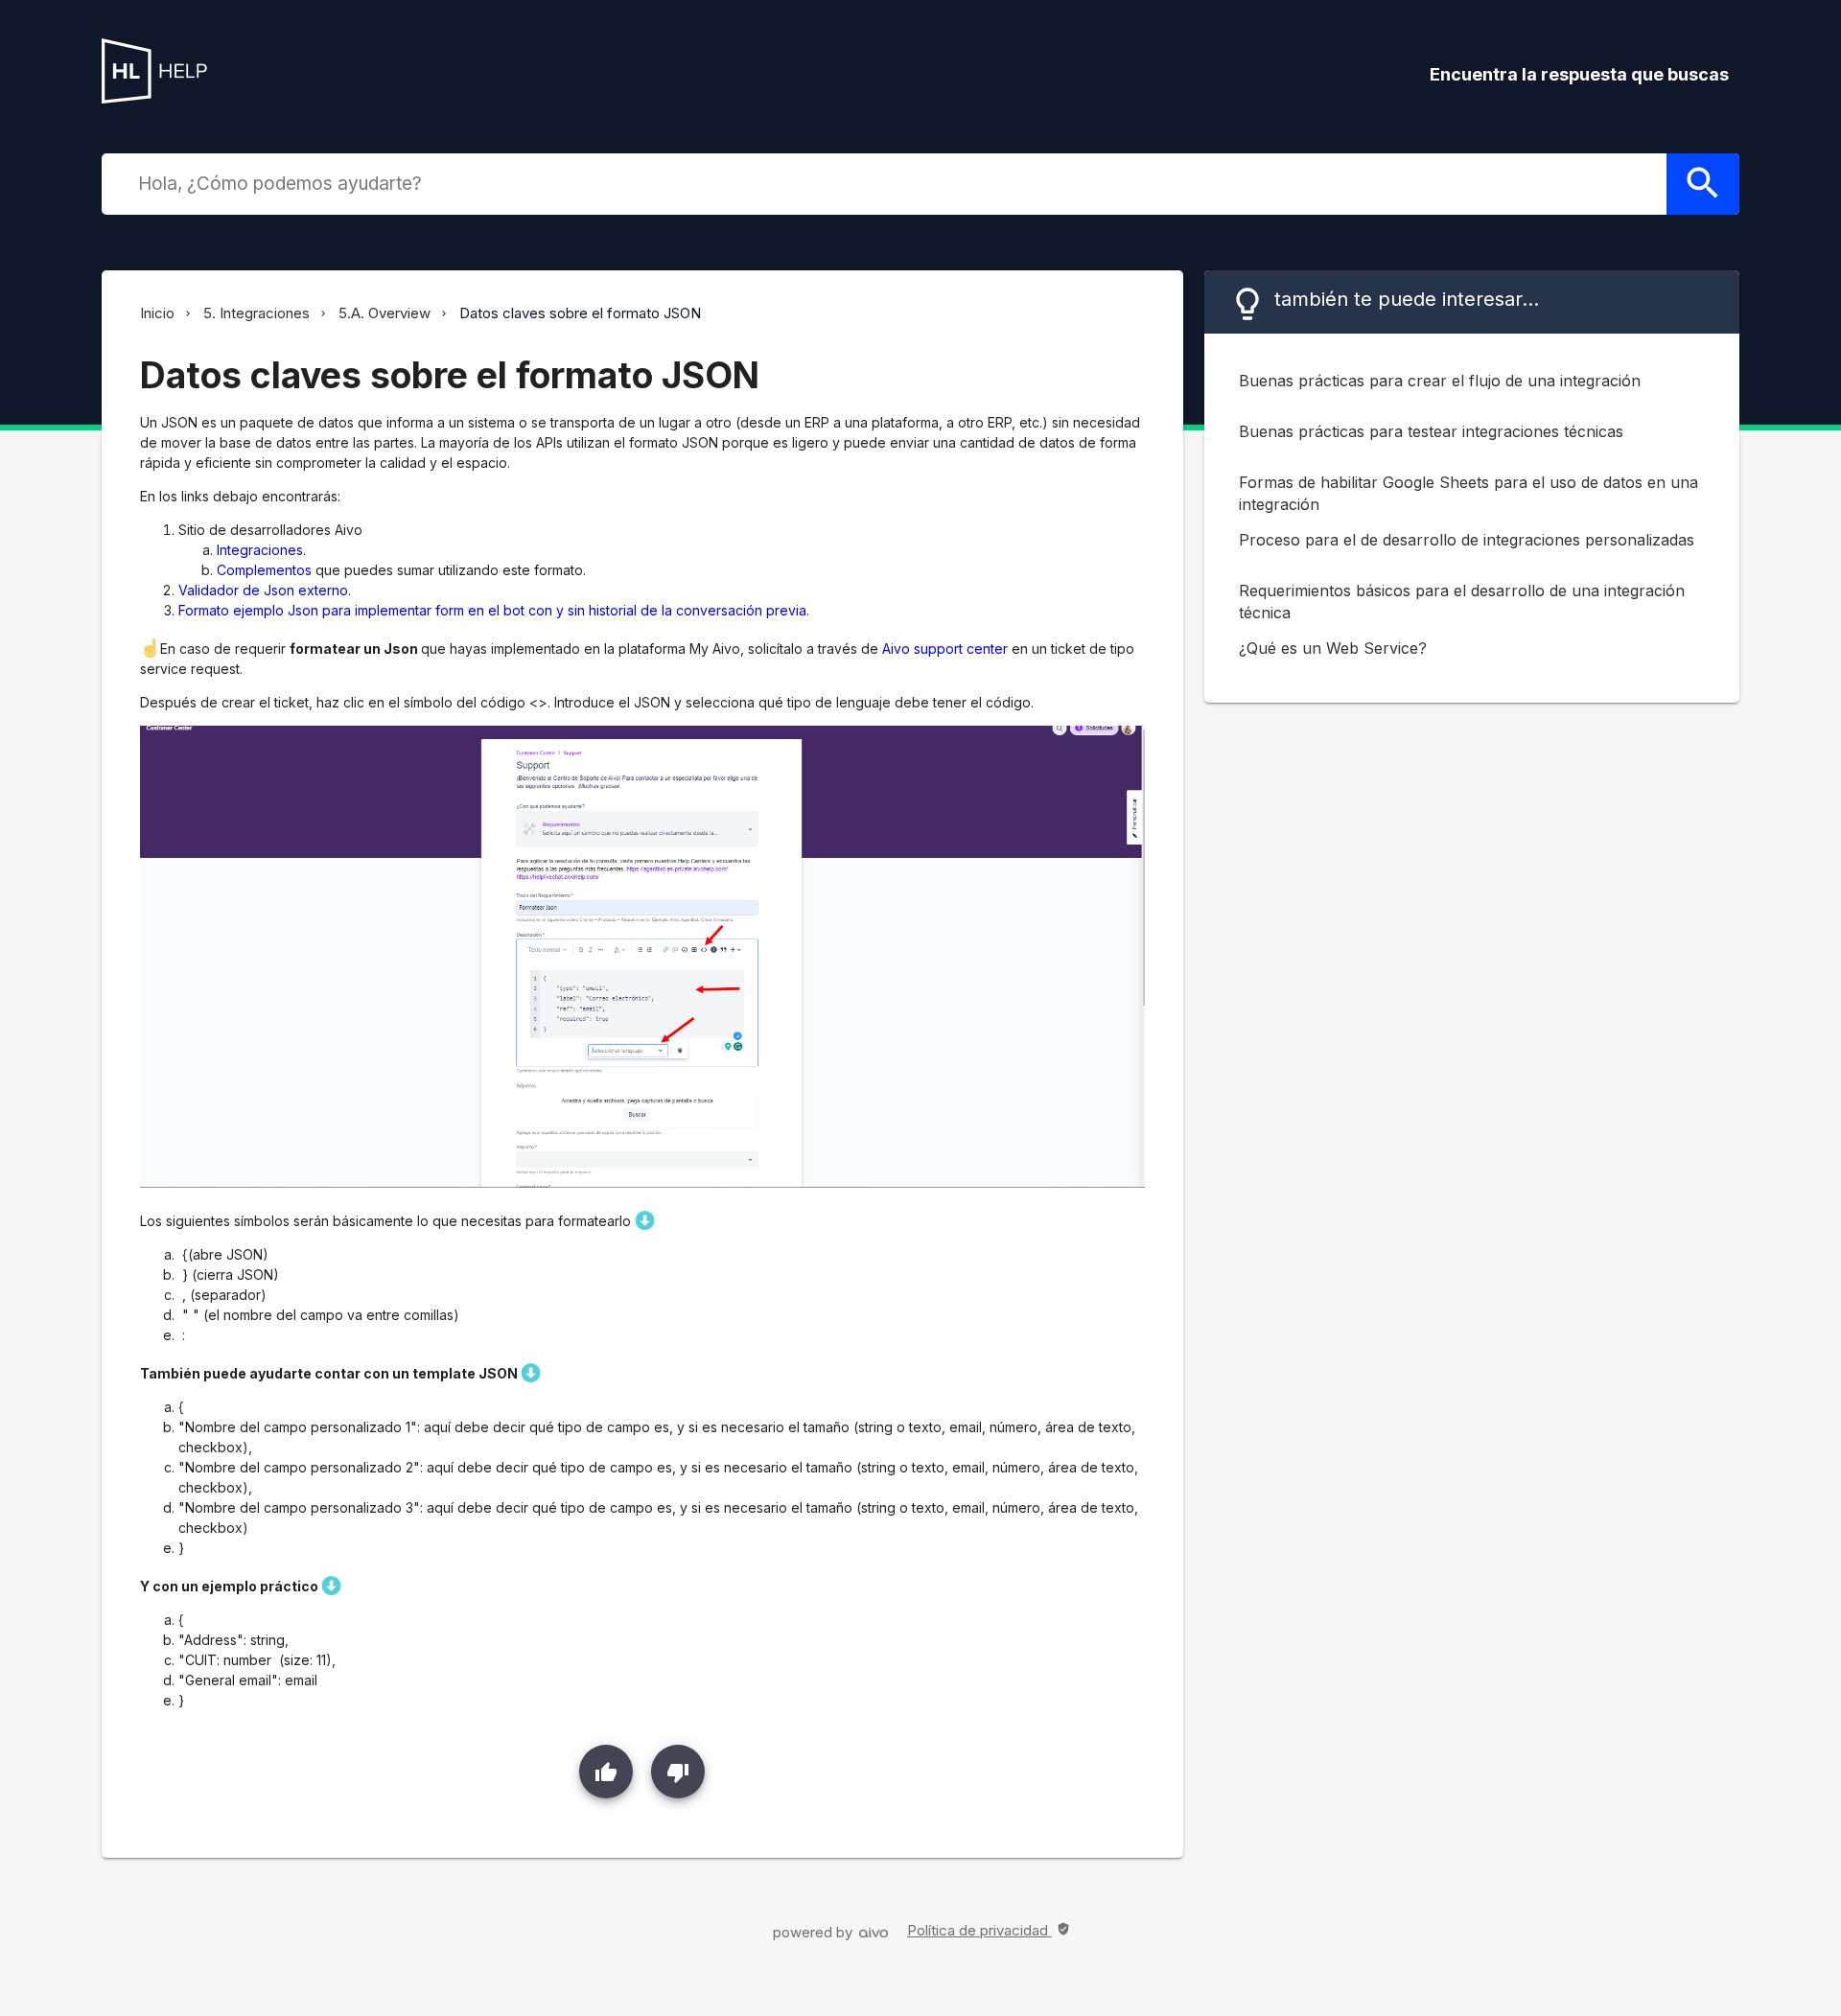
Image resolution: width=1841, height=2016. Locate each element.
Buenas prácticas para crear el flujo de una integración (1440, 381)
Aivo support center (945, 649)
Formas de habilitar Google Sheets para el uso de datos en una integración (1468, 493)
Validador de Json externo (263, 590)
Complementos (264, 570)
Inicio (157, 313)
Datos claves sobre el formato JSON (580, 313)
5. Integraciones (256, 313)
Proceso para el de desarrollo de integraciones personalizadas (1467, 540)
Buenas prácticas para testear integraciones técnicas (1431, 431)
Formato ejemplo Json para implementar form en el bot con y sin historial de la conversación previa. (494, 610)
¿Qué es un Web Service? (1333, 648)
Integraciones (260, 550)
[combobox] (898, 183)
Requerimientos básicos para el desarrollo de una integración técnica (1462, 602)
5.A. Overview (385, 313)
